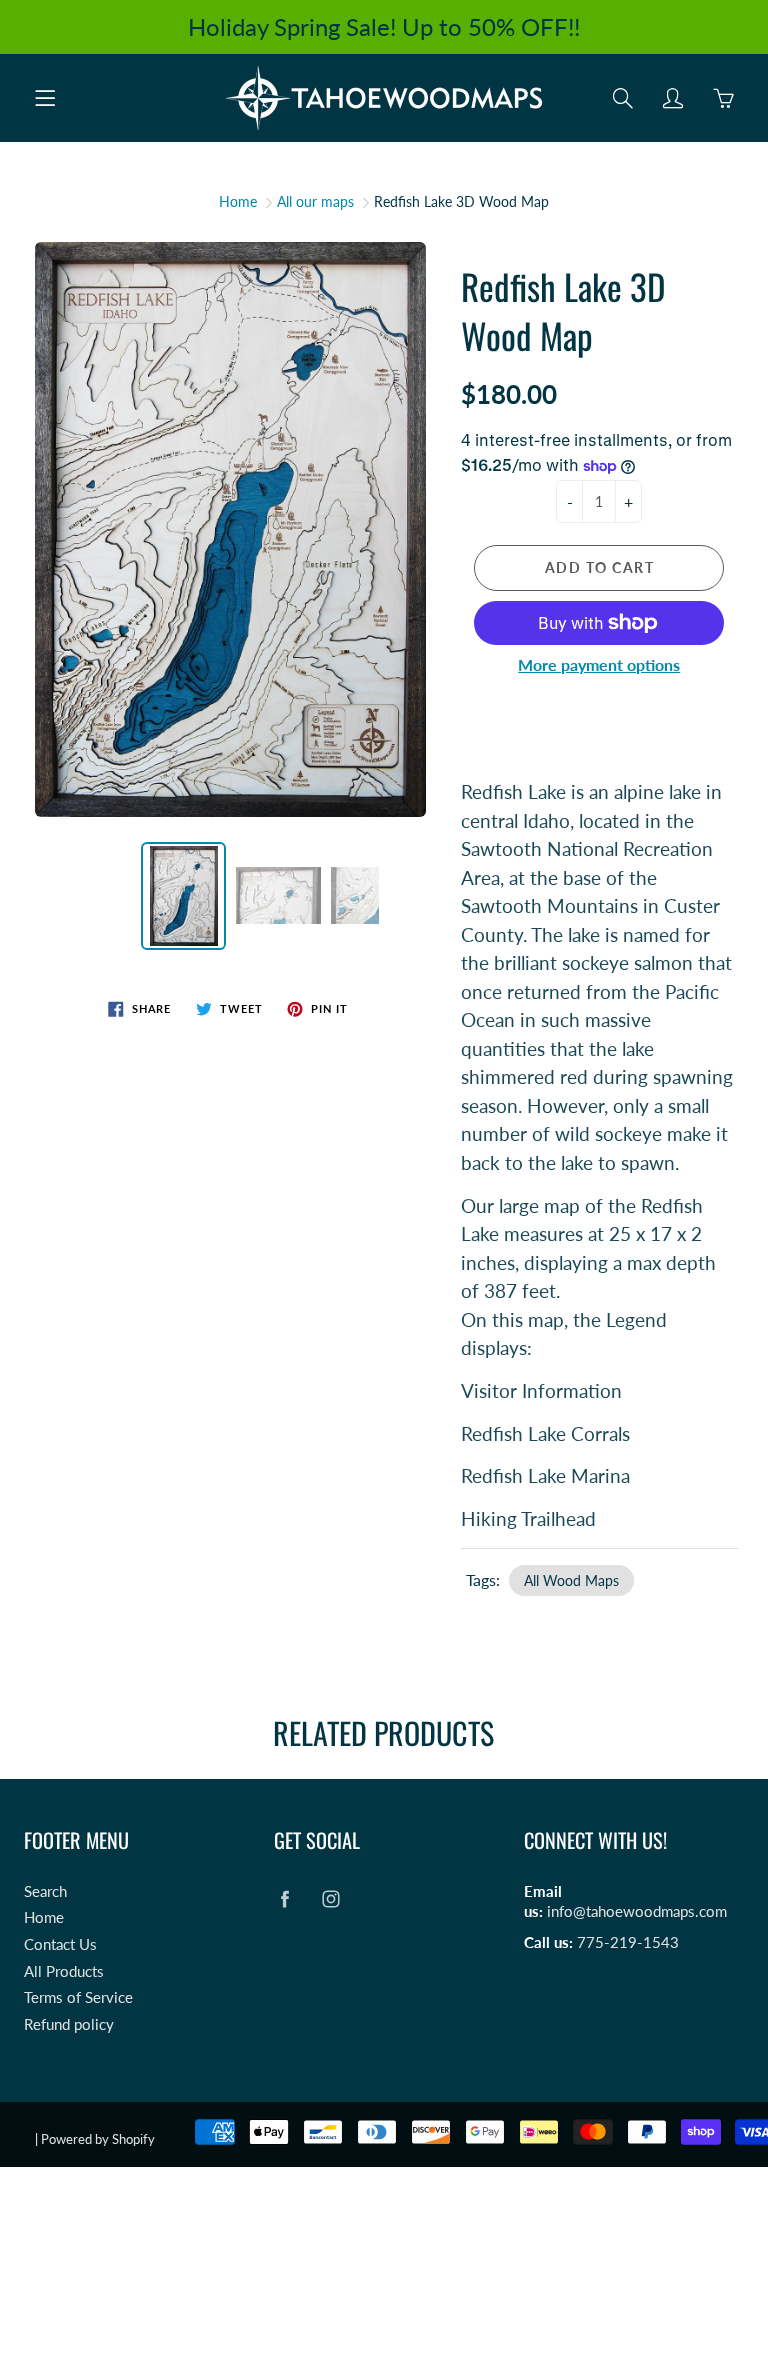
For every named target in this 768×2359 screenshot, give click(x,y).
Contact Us (60, 1944)
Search (45, 1891)
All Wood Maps (571, 1580)
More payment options (599, 664)
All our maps (315, 201)
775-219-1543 (628, 1942)
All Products (64, 1971)
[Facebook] (284, 1899)
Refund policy (69, 2024)
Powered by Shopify (98, 2139)
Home (238, 201)
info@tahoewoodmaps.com (637, 1911)
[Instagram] (330, 1899)
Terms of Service (78, 1997)
